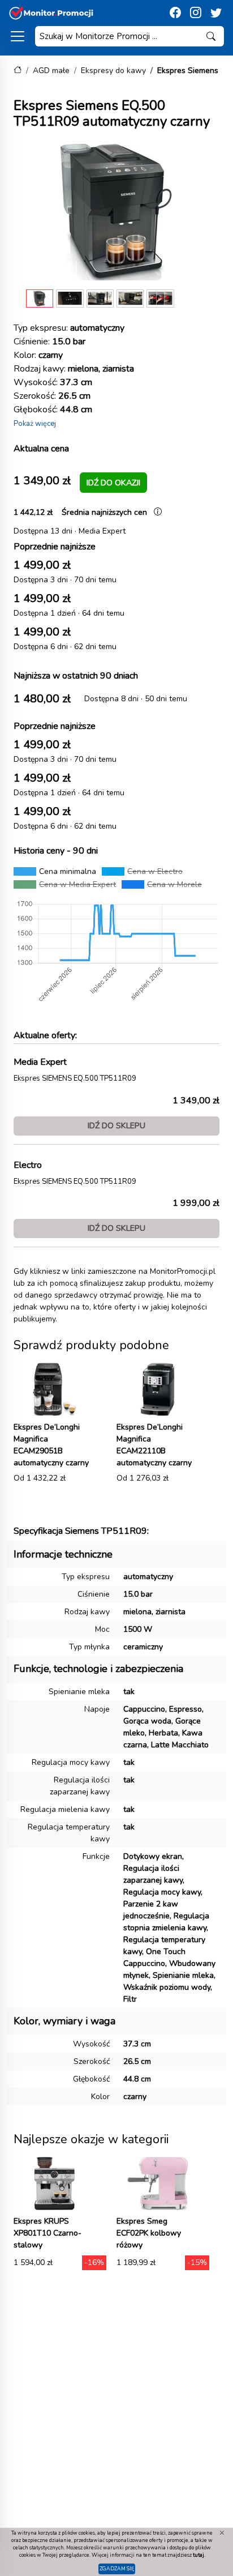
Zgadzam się (117, 2569)
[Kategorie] (18, 36)
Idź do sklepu (116, 1125)
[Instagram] (196, 13)
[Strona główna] (18, 71)
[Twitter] (216, 13)
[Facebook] (175, 13)
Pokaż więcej (35, 424)
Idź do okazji (113, 483)
